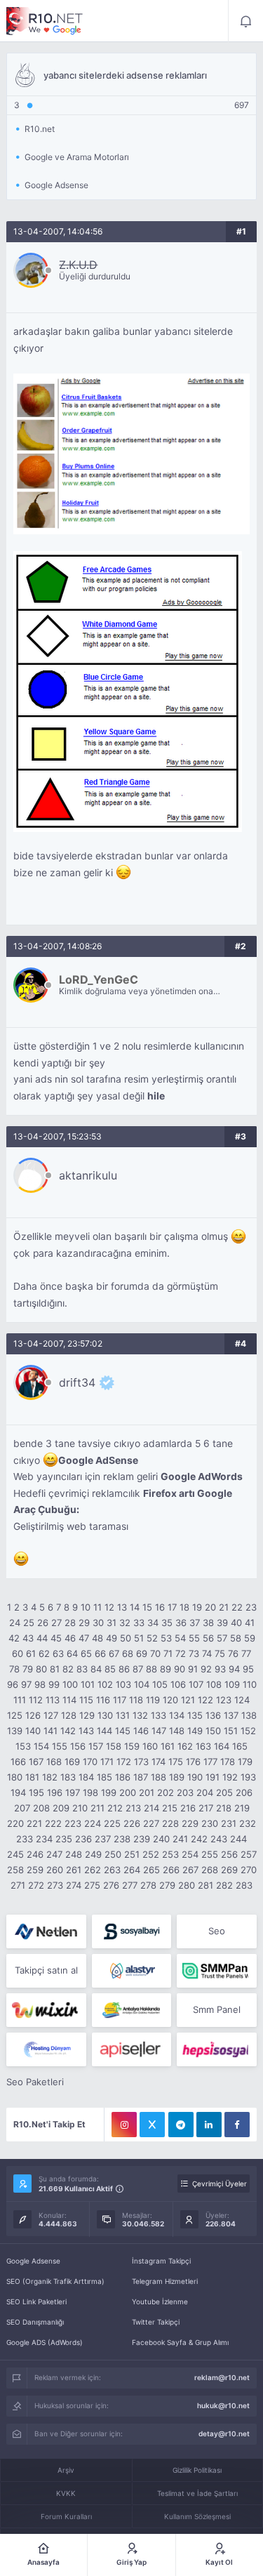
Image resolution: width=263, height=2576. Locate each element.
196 (55, 1792)
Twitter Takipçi (156, 2322)
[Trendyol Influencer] (46, 2010)
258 (15, 1870)
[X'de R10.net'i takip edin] (152, 2125)
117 (120, 1700)
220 (15, 1823)
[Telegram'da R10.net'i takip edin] (181, 2125)
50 (126, 1638)
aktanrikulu (88, 1175)
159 (132, 1746)
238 (122, 1839)
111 (20, 1700)
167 (36, 1762)
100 (70, 1684)
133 (159, 1715)
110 (250, 1684)
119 (153, 1700)
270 (249, 1870)
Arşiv (66, 2470)
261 (74, 1870)
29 (84, 1623)
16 (160, 1607)
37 (195, 1623)
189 (177, 1777)
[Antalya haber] (131, 2010)
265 (151, 1870)
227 (151, 1823)
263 (112, 1870)
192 (230, 1777)
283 (244, 1885)
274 (74, 1885)
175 (176, 1762)
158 (114, 1746)
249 (93, 1854)
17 (172, 1607)
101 (88, 1684)
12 (109, 1607)
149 (195, 1731)
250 (113, 1854)
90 (180, 1669)
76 (233, 1653)
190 (195, 1777)
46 (70, 1638)
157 (96, 1746)
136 (213, 1715)
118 (136, 1700)
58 (236, 1638)
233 (25, 1839)
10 (86, 1607)
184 (86, 1777)
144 (104, 1731)
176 (193, 1762)
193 (248, 1777)
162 (185, 1746)
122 (205, 1700)
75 (220, 1653)
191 (213, 1777)
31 (112, 1623)
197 (73, 1792)
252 (151, 1854)
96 (13, 1684)
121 (188, 1700)
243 (219, 1839)
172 (124, 1762)
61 (31, 1653)
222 (53, 1823)
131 (123, 1715)
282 (224, 1885)
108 (214, 1684)
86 (124, 1669)
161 (168, 1746)
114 (69, 1700)
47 (84, 1638)
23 (251, 1607)
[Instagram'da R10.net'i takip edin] (124, 2125)
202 (166, 1792)
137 (231, 1715)
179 (245, 1762)
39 (222, 1623)
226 (132, 1823)
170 (90, 1762)
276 (111, 1885)
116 (103, 1700)
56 (208, 1638)
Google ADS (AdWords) (45, 2342)
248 (74, 1854)
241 (180, 1839)
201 (147, 1792)
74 (207, 1653)
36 (181, 1623)
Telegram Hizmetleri (165, 2281)
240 (161, 1839)
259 (35, 1870)
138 (249, 1715)
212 (115, 1808)
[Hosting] (46, 1931)
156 (78, 1746)
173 (141, 1762)
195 (36, 1792)
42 (14, 1638)
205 (224, 1792)
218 (224, 1808)
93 (220, 1669)
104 (142, 1684)
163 (203, 1746)
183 (68, 1777)
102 (105, 1684)
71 (168, 1653)
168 (54, 1762)
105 (160, 1684)
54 (180, 1638)
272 (36, 1885)
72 (181, 1653)
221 (34, 1823)
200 (128, 1792)
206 (244, 1792)
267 (190, 1870)
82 (68, 1669)
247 (54, 1854)
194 (18, 1792)
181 (32, 1777)
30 (98, 1623)
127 (51, 1715)
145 (123, 1731)
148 (177, 1731)
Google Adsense (33, 2261)
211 (97, 1808)
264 (132, 1870)
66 (100, 1653)
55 (194, 1638)
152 (248, 1731)
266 (171, 1870)
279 (167, 1885)
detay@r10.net (224, 2433)
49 (112, 1638)
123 (224, 1700)
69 (142, 1653)
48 (97, 1638)
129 (87, 1715)
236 (83, 1839)
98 (40, 1684)
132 (140, 1715)
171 (107, 1762)
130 (105, 1715)
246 (35, 1854)
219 (242, 1808)
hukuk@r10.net (223, 2405)
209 (61, 1808)
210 (80, 1808)
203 (185, 1792)
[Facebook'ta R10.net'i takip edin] (237, 2125)
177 (210, 1762)
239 (142, 1839)
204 (205, 1792)
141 (50, 1731)
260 (55, 1870)
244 (238, 1839)
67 (114, 1653)
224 (93, 1823)
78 (14, 1669)
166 (18, 1762)
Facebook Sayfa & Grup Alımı (180, 2342)
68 (128, 1653)
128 (69, 1715)
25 (29, 1623)
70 (155, 1653)
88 (151, 1669)
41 (250, 1623)
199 (109, 1792)
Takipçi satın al (46, 1970)
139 (15, 1731)
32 (125, 1623)
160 (150, 1746)
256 (229, 1854)
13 (122, 1607)
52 (152, 1638)
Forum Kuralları (66, 2516)
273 (55, 1885)
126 (33, 1715)
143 (86, 1731)
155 (60, 1746)
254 (190, 1854)
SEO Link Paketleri (36, 2301)
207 (22, 1808)
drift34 (77, 1382)
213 (133, 1808)
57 (222, 1638)
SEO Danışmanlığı (35, 2322)
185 (104, 1777)
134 (177, 1715)
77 (246, 1653)
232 (248, 1823)
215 (170, 1808)
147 (159, 1731)
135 (195, 1715)
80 (41, 1669)
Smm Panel (217, 2009)
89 (166, 1669)
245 (15, 1854)
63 (58, 1653)
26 (43, 1623)
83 (82, 1669)
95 (248, 1669)
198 (90, 1792)
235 (64, 1839)
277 (130, 1885)
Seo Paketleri (35, 2082)
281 (205, 1885)
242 (199, 1839)
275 (92, 1885)
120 (170, 1700)
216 (188, 1808)
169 (72, 1762)
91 (193, 1669)
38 (208, 1623)
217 (206, 1808)
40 (236, 1623)
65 (86, 1653)
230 (210, 1823)
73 (194, 1653)
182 (50, 1777)
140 (33, 1731)
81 (55, 1669)
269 (229, 1870)
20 (210, 1607)
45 (56, 1638)
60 (18, 1653)
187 (141, 1777)
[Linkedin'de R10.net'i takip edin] (209, 2125)
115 (86, 1700)
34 (153, 1623)
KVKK (66, 2493)
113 (53, 1700)
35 (167, 1623)
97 (26, 1684)
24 (15, 1623)
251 (132, 1854)
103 (123, 1684)
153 (23, 1746)
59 (250, 1638)
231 (229, 1823)
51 (139, 1638)
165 (240, 1746)
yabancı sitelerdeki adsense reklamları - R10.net (45, 21)
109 (232, 1684)
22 (237, 1607)
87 (138, 1669)
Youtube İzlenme (160, 2301)
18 (184, 1607)
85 (110, 1669)
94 (234, 1669)
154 (41, 1746)
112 (36, 1700)
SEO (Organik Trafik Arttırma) (55, 2281)
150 (213, 1731)
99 (54, 1684)
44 (42, 1638)
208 (41, 1808)
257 (249, 1854)
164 (222, 1746)
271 (18, 1885)
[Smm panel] (216, 1971)
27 (56, 1623)
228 (170, 1823)
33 (139, 1623)
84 (96, 1669)
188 (159, 1777)
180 (15, 1777)
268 (210, 1870)
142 (68, 1731)
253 (170, 1854)
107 (196, 1684)
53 (166, 1638)
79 (28, 1669)
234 (44, 1839)
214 (151, 1808)
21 (224, 1607)
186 (123, 1777)
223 (73, 1823)
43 (28, 1638)
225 (112, 1823)
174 (159, 1762)
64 (72, 1653)
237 (103, 1839)
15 (147, 1607)
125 (15, 1715)
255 (210, 1854)
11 (97, 1607)
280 (187, 1885)
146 (141, 1731)
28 (70, 1623)
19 (197, 1607)
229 (190, 1823)
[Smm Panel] (131, 1931)
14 (135, 1607)
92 (206, 1669)
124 (242, 1700)
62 (44, 1653)
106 (178, 1684)
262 (93, 1870)
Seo (217, 1931)
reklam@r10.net (222, 2377)
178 (228, 1762)
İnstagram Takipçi (161, 2261)
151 (231, 1731)
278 (148, 1885)
